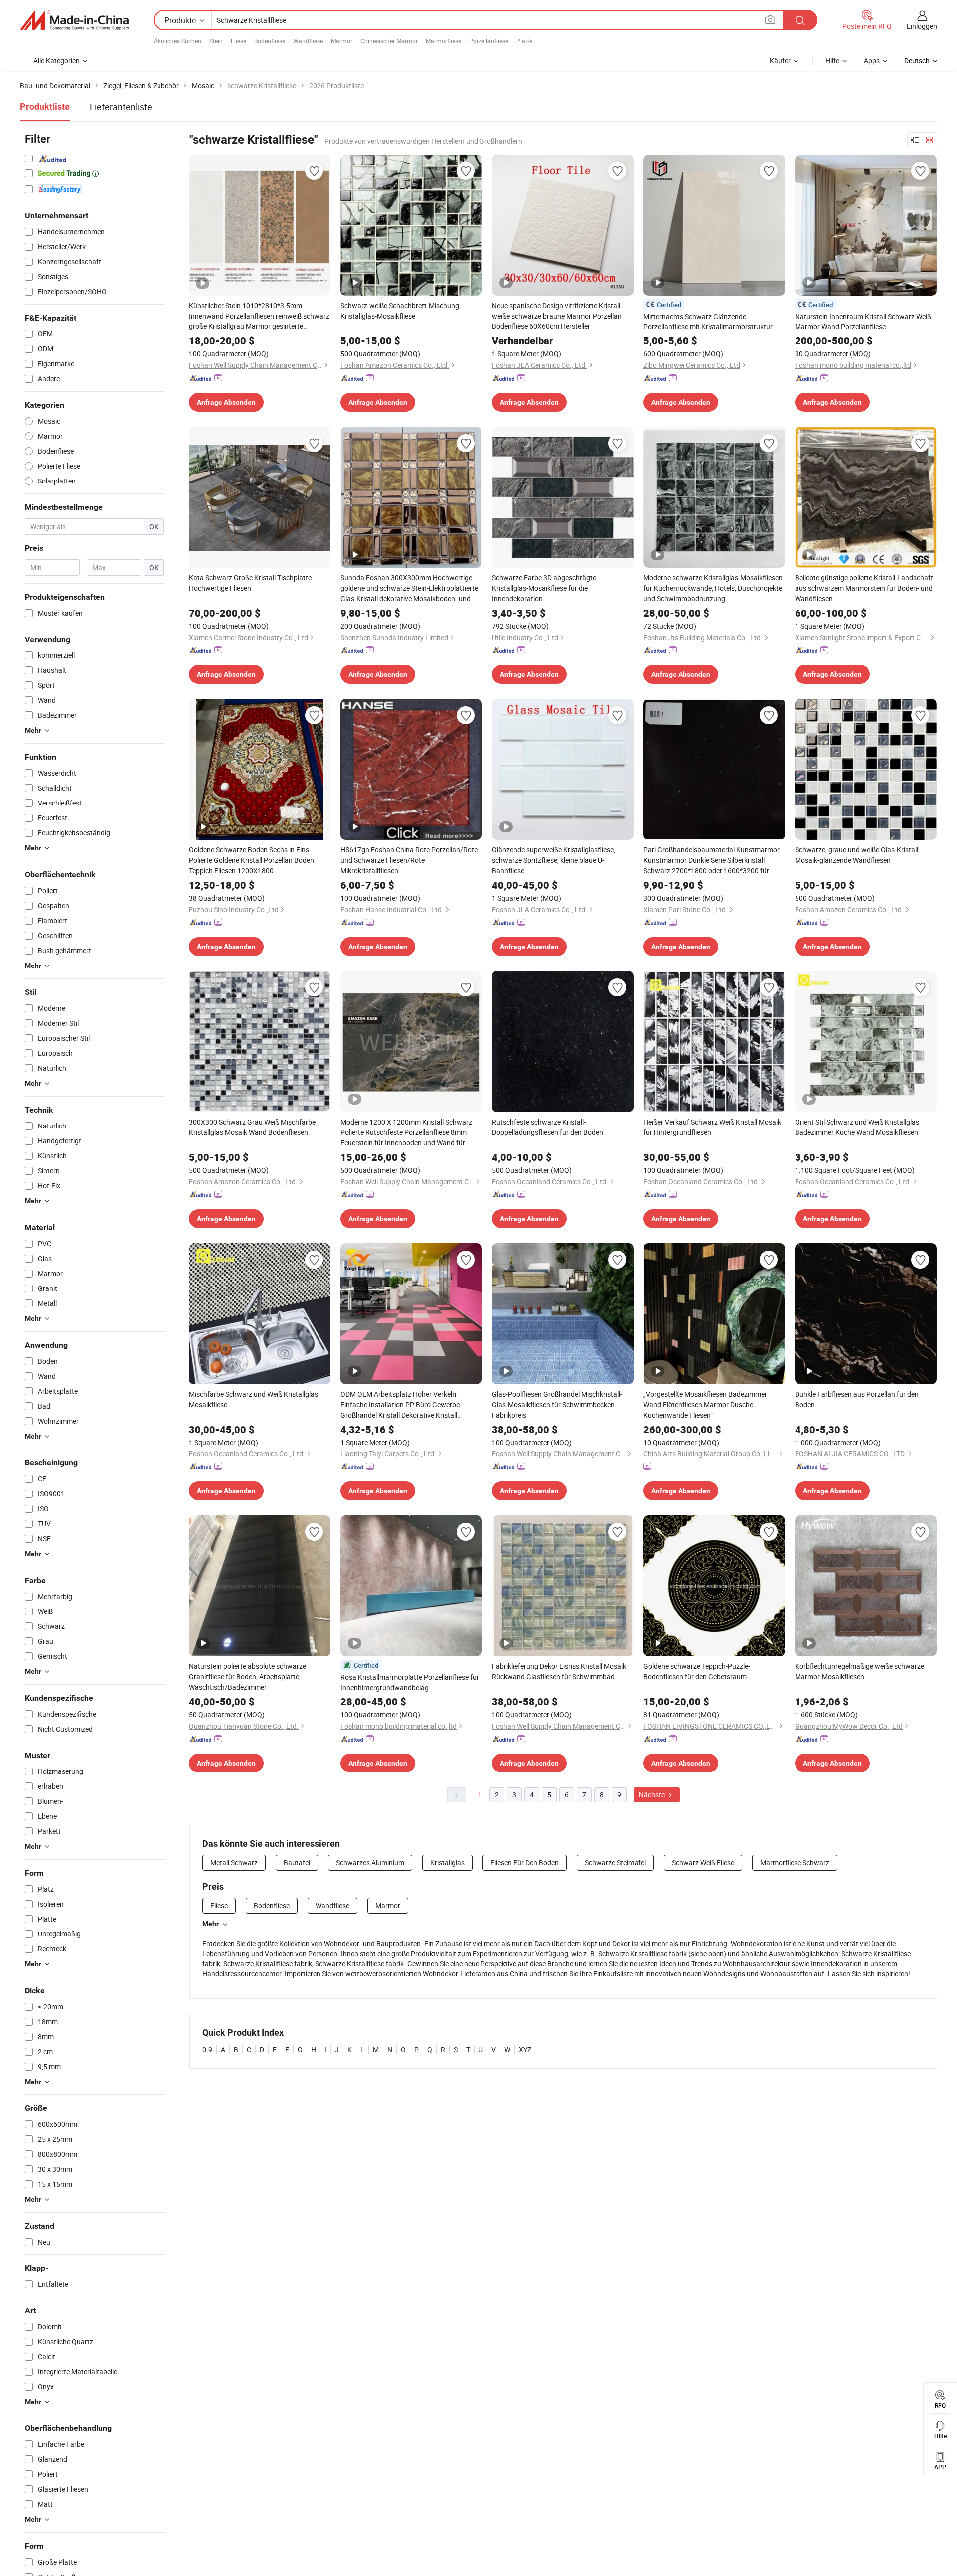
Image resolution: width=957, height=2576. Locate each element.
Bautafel (297, 1862)
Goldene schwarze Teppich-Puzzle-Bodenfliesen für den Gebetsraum (697, 1671)
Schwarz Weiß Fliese (703, 1862)
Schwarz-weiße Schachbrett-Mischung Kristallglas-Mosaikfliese (400, 311)
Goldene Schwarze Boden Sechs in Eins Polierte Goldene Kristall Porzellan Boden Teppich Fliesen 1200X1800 (251, 860)
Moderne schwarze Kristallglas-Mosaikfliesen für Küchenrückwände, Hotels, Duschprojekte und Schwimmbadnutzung (713, 588)
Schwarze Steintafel (615, 1862)
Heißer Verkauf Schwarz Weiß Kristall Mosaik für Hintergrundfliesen (712, 1127)
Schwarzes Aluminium (370, 1862)
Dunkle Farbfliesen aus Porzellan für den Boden (857, 1399)
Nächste (653, 1795)
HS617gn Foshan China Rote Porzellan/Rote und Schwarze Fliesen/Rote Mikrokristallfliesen (409, 860)
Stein (216, 41)
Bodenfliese (270, 41)
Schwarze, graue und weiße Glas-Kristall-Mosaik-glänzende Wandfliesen (858, 855)
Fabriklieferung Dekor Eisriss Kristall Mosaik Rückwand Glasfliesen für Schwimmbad (559, 1671)
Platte (524, 41)
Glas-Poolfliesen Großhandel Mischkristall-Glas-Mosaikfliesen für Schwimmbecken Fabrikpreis (557, 1404)
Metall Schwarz (234, 1862)
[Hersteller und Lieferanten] (74, 20)
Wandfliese (308, 41)
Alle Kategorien (57, 61)
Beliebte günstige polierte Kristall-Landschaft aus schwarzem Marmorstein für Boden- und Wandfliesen (864, 588)
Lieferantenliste (121, 107)
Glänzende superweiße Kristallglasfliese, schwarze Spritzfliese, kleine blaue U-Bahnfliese (554, 860)
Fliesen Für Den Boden (525, 1862)
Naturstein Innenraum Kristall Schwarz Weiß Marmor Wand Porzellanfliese (863, 322)
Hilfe (832, 61)
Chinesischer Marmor (389, 41)
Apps (872, 61)
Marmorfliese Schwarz (795, 1862)
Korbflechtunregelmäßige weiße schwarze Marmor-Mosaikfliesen (860, 1671)
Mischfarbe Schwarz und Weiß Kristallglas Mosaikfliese (253, 1399)
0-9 (207, 2049)
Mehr (211, 1924)
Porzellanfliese (489, 41)
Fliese (239, 41)
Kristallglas (447, 1862)
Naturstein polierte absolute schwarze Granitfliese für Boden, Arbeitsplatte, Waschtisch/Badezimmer (247, 1677)
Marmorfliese (443, 41)
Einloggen (922, 26)
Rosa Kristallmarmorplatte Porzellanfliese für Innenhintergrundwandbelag (410, 1682)
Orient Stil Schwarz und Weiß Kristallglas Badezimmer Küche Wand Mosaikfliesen (857, 1127)
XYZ (525, 2049)
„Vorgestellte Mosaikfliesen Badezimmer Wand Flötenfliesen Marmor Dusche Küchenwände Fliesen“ (705, 1404)
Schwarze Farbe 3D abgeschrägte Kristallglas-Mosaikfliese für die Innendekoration (544, 588)
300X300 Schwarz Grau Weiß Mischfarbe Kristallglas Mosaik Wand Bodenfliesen (252, 1127)
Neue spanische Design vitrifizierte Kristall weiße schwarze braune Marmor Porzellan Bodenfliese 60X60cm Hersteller (557, 316)
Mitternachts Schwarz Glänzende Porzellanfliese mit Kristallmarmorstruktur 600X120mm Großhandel (708, 322)
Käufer (780, 61)
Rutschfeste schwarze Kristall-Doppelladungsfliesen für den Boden (548, 1127)
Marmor (342, 41)
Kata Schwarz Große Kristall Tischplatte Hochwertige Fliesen (250, 583)
